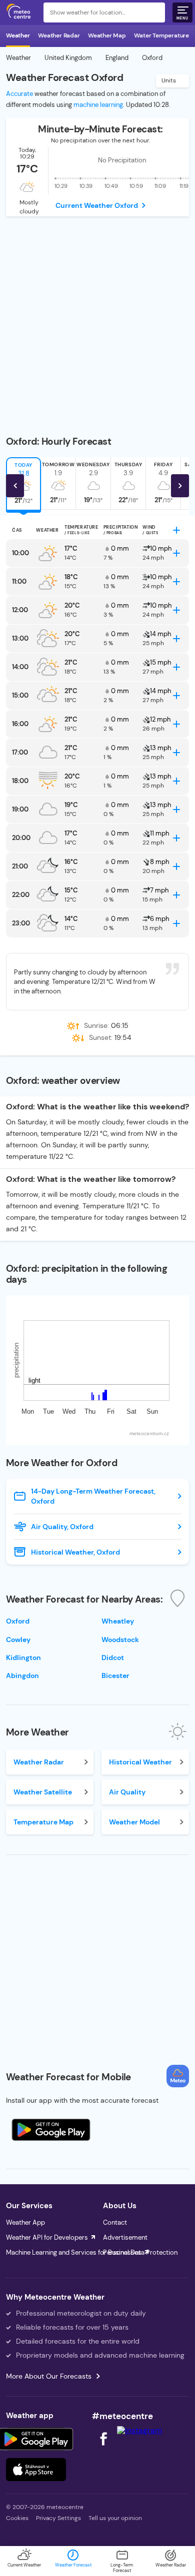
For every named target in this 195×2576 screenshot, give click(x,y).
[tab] (58, 483)
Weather (18, 35)
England (117, 58)
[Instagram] (139, 2430)
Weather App (25, 2222)
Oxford (18, 1621)
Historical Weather (140, 1762)
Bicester (115, 1676)
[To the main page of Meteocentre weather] (21, 12)
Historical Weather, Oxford (75, 1552)
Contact (115, 2222)
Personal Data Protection (140, 2252)
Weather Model (134, 1822)
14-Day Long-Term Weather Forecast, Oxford (93, 1496)
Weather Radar (59, 35)
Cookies (17, 2518)
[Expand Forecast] (176, 530)
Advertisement (125, 2237)
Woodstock (120, 1640)
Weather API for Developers (47, 2237)
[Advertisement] (97, 319)
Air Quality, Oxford (62, 1527)
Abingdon (22, 1676)
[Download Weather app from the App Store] (51, 2130)
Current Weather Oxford (97, 205)
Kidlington (23, 1658)
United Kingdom (68, 58)
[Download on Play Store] (36, 2439)
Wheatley (118, 1621)
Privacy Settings (58, 2518)
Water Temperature (161, 35)
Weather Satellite (43, 1792)
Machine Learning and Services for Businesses (74, 2252)
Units (169, 80)
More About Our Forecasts (49, 2376)
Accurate (19, 94)
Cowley (18, 1640)
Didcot (113, 1658)
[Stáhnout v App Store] (36, 2470)
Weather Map (107, 35)
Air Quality (127, 1792)
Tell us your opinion (115, 2518)
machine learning (98, 105)
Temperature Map (43, 1822)
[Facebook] (104, 2448)
